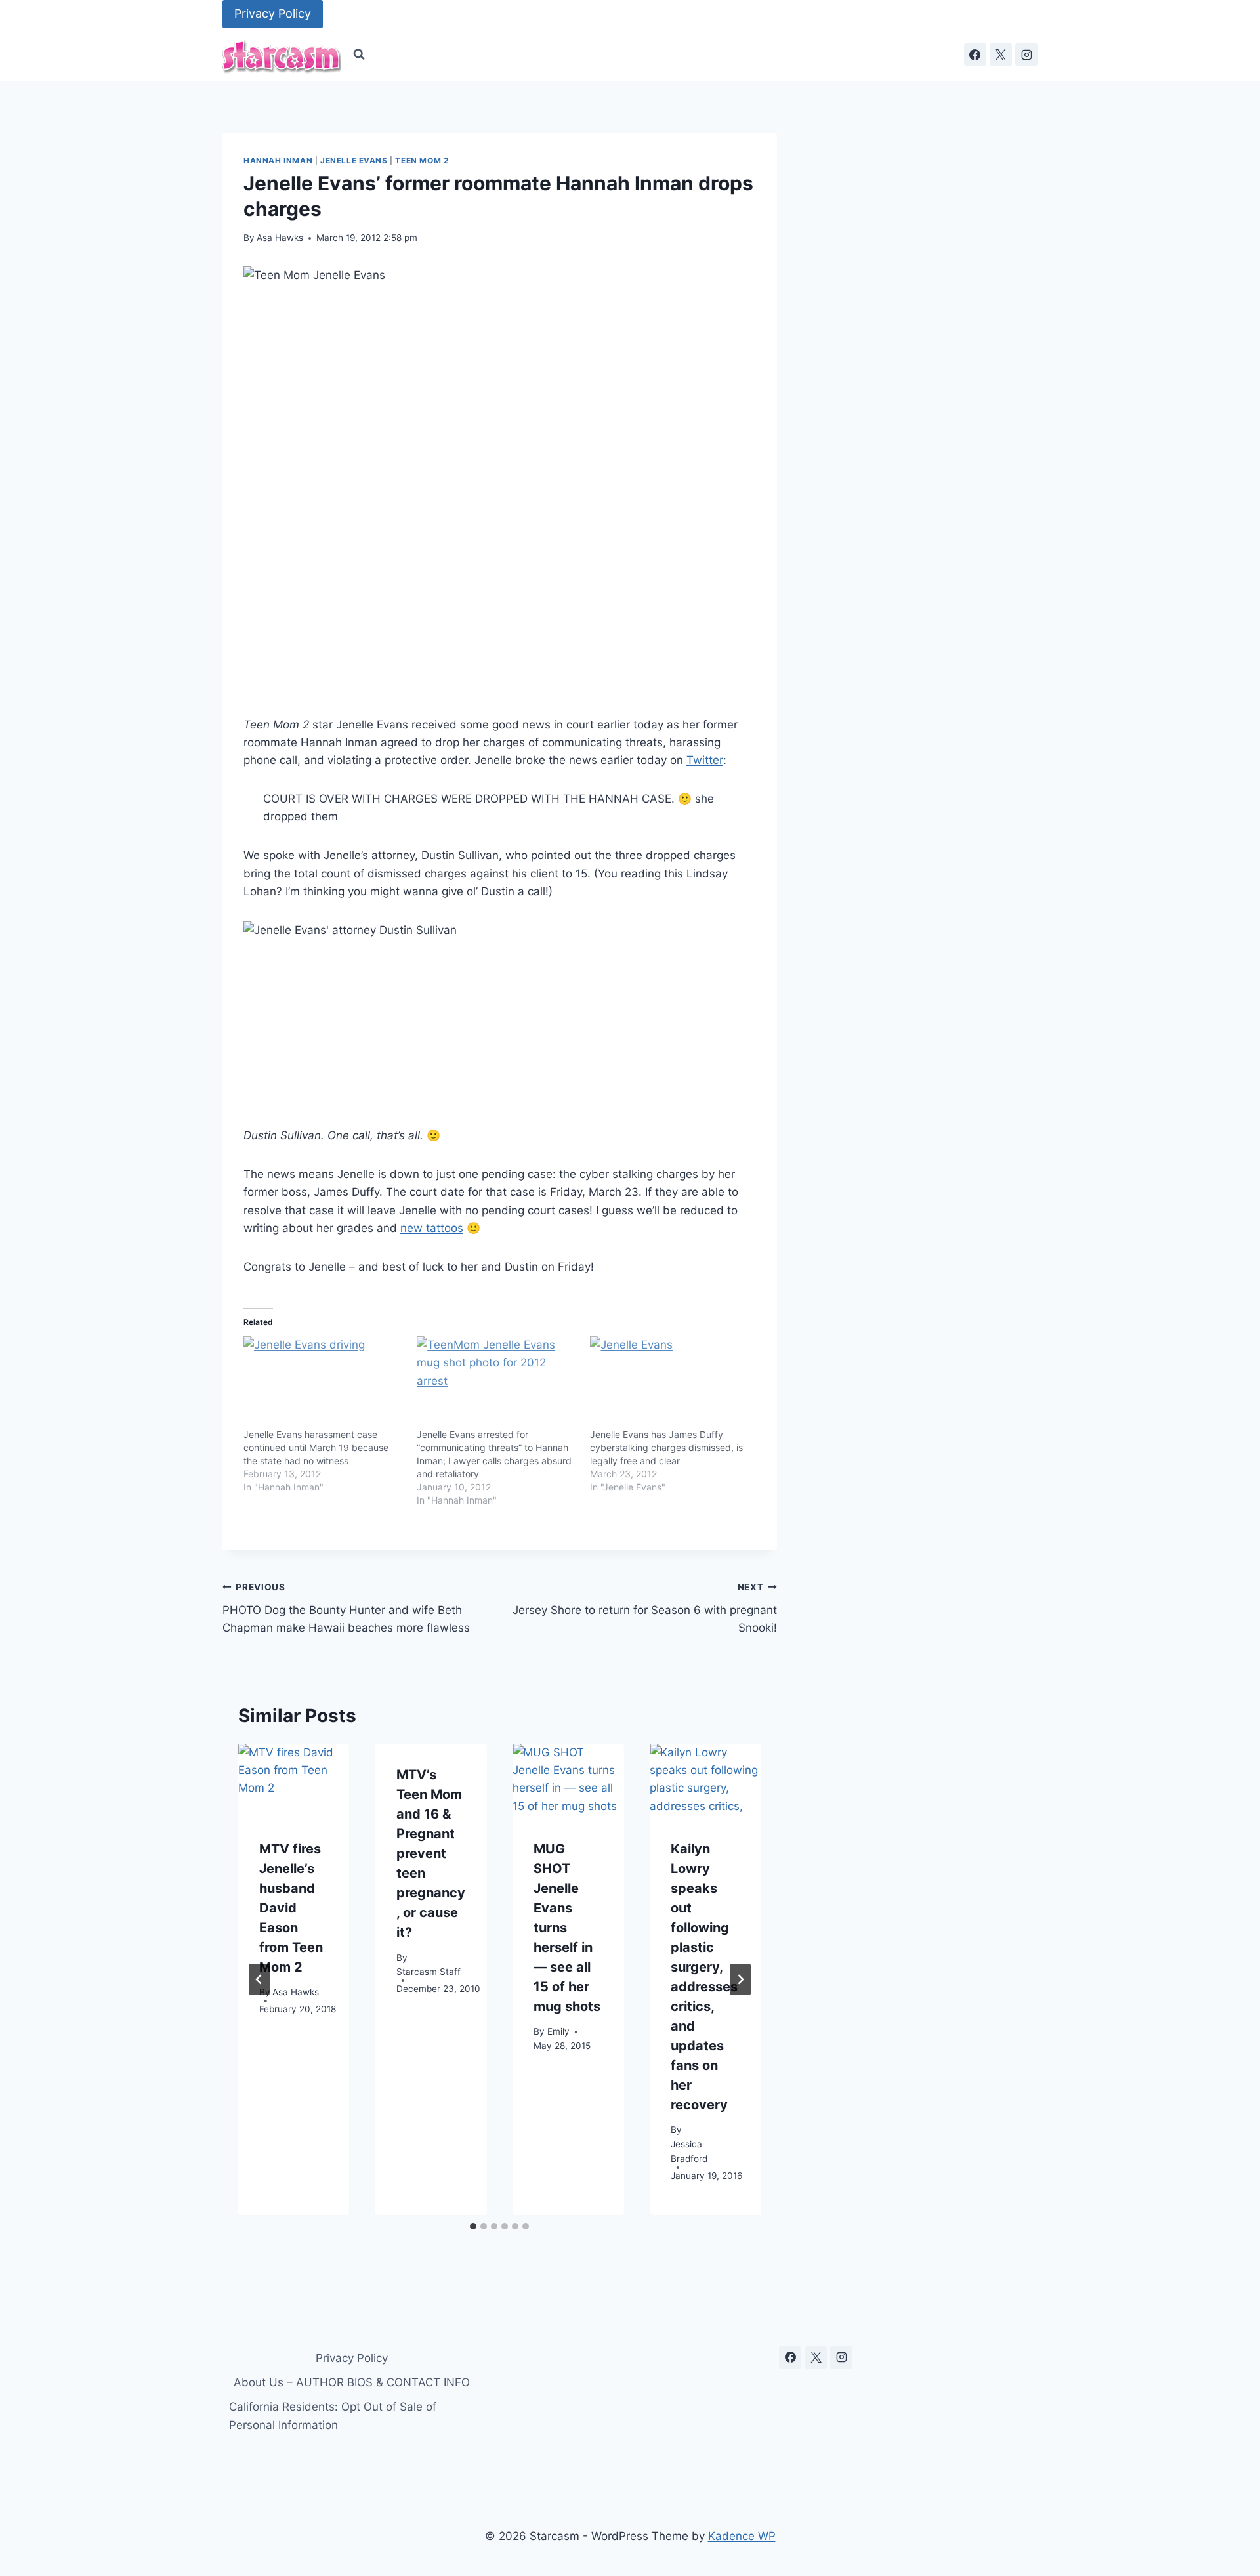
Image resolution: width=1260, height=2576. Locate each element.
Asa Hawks (280, 238)
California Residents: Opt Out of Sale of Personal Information (333, 2416)
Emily (558, 2031)
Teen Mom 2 (422, 160)
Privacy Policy (273, 13)
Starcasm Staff (429, 1972)
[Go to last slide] (259, 1979)
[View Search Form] (359, 54)
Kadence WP (742, 2536)
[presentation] (294, 1781)
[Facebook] (975, 54)
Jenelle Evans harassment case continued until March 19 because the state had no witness (316, 1447)
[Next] (740, 1979)
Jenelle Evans (354, 160)
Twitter (705, 760)
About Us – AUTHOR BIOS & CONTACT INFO (352, 2382)
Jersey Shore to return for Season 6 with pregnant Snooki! (644, 1608)
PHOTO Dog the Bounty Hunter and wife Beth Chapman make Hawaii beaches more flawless (346, 1608)
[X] (1001, 54)
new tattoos (432, 1228)
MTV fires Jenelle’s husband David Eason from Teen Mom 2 (291, 1907)
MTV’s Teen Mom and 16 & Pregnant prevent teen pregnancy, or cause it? (431, 1853)
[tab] (473, 2226)
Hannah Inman (278, 160)
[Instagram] (1026, 54)
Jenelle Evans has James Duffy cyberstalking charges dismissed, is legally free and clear (666, 1447)
